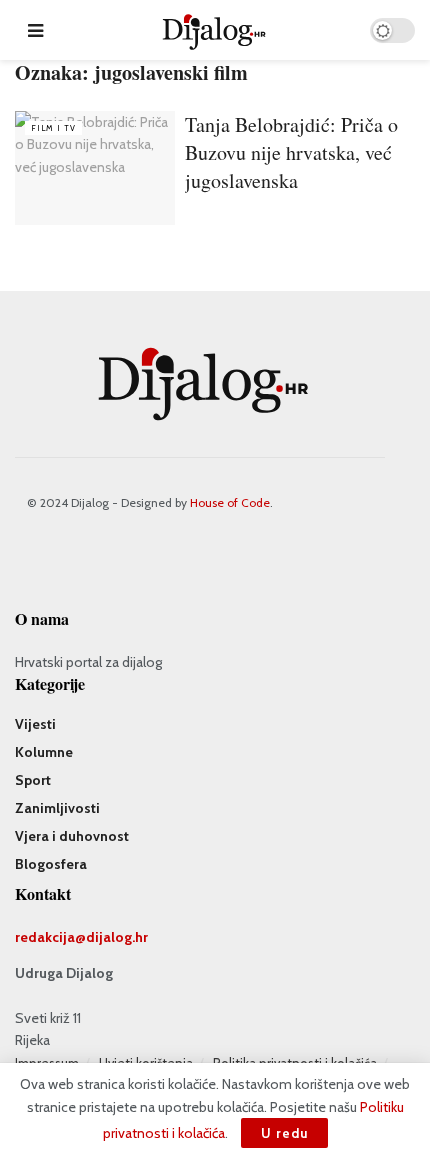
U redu (284, 1133)
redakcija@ (50, 937)
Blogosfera (51, 864)
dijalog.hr (117, 937)
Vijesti (35, 724)
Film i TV (53, 128)
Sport (33, 780)
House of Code (230, 502)
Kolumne (44, 752)
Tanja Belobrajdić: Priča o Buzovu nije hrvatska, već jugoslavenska (291, 152)
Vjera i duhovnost (72, 836)
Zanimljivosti (57, 808)
